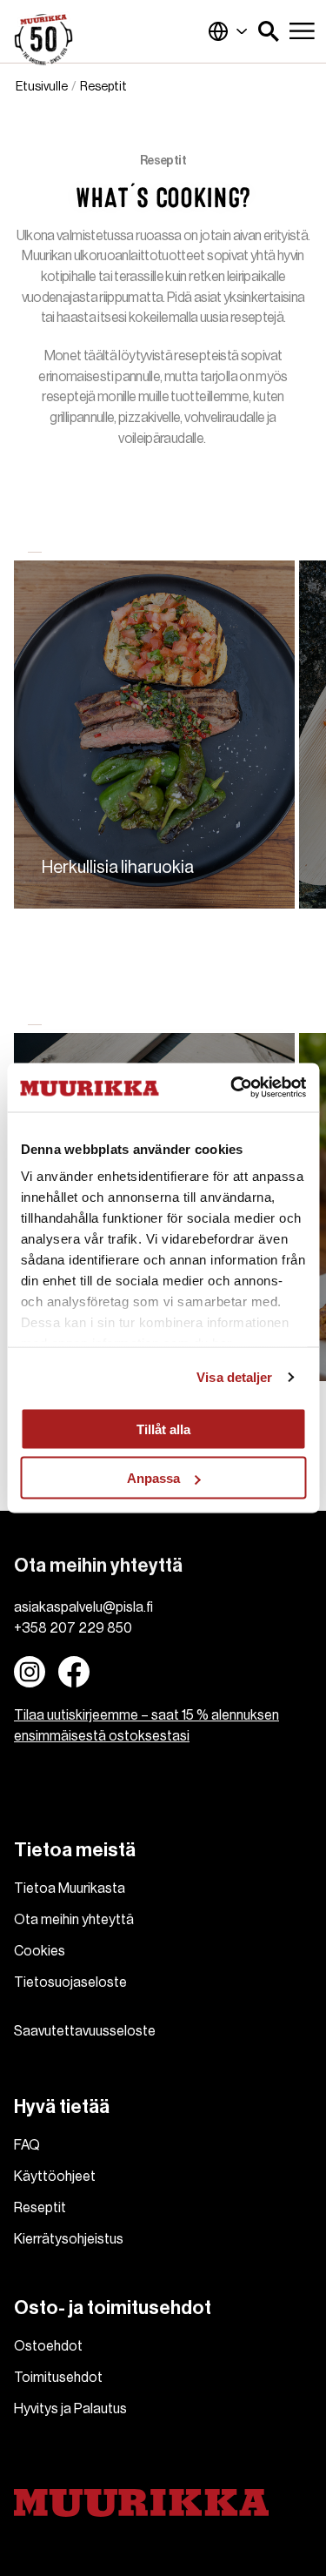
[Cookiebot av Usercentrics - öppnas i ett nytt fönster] (232, 1088)
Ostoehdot (48, 2346)
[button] (269, 31)
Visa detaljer (234, 1377)
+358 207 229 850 (73, 1628)
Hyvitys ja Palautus (70, 2409)
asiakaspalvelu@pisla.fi (83, 1607)
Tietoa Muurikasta (70, 1888)
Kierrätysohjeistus (69, 2239)
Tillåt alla (163, 1429)
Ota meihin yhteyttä (74, 1920)
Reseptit (40, 2208)
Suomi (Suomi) (228, 31)
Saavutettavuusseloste (85, 2031)
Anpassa (153, 1478)
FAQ (27, 2145)
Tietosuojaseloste (70, 1982)
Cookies (40, 1951)
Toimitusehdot (58, 2378)
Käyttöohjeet (55, 2177)
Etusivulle (42, 87)
